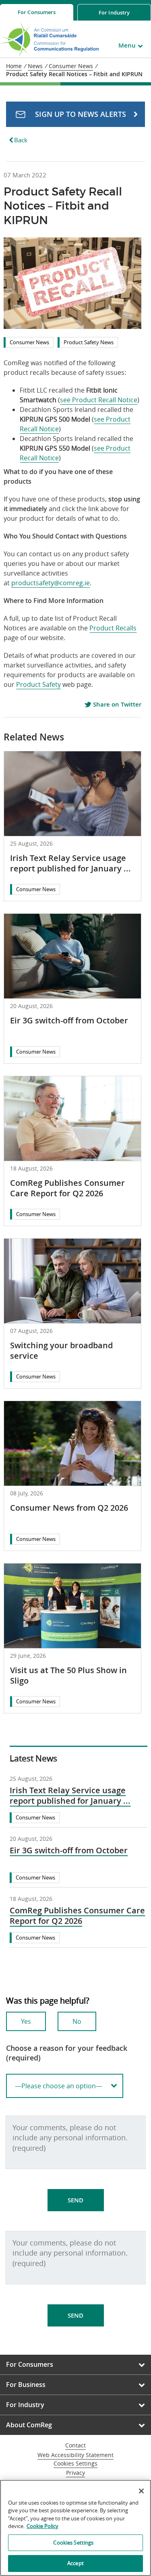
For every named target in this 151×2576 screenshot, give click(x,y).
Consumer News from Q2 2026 (69, 1508)
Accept (75, 2563)
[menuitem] (37, 12)
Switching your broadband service (61, 1350)
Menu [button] (127, 45)
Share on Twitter (116, 705)
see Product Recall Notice (99, 400)
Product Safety (38, 684)
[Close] (141, 2491)
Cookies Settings (75, 2464)
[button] (75, 114)
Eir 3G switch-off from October (69, 1020)
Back (21, 140)
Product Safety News (89, 342)
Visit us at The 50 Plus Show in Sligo (68, 1675)
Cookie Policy (42, 2526)
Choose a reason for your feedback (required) (67, 2053)
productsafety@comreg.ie (51, 583)
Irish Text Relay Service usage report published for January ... (70, 863)
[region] (75, 2528)
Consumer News (29, 342)
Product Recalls (113, 628)
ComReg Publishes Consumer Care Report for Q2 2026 (67, 1188)
